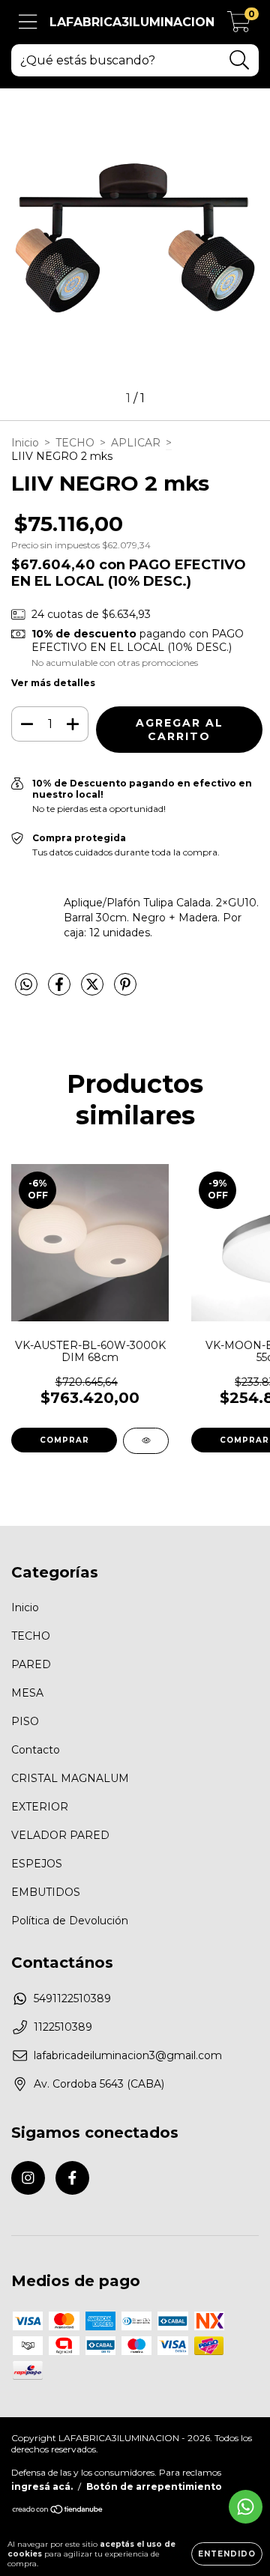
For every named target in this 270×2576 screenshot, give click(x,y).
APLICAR (136, 443)
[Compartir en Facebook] (61, 990)
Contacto (36, 1750)
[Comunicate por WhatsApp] (246, 2507)
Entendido (227, 2554)
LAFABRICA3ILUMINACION (132, 22)
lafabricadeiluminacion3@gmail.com (128, 2055)
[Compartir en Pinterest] (125, 990)
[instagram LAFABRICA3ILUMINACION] (28, 2178)
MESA (27, 1693)
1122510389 (63, 2027)
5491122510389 (72, 1998)
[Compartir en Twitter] (94, 990)
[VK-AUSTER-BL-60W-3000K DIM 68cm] (146, 1441)
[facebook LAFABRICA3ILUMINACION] (72, 2178)
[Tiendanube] (58, 2511)
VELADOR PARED (60, 1835)
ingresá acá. (42, 2486)
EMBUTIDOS (46, 1892)
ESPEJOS (37, 1864)
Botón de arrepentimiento (154, 2486)
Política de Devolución (70, 1921)
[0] (239, 26)
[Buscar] (240, 60)
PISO (25, 1721)
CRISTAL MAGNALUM (70, 1778)
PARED (31, 1664)
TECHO (75, 443)
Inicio (25, 443)
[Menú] (28, 22)
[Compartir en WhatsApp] (26, 985)
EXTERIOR (40, 1807)
